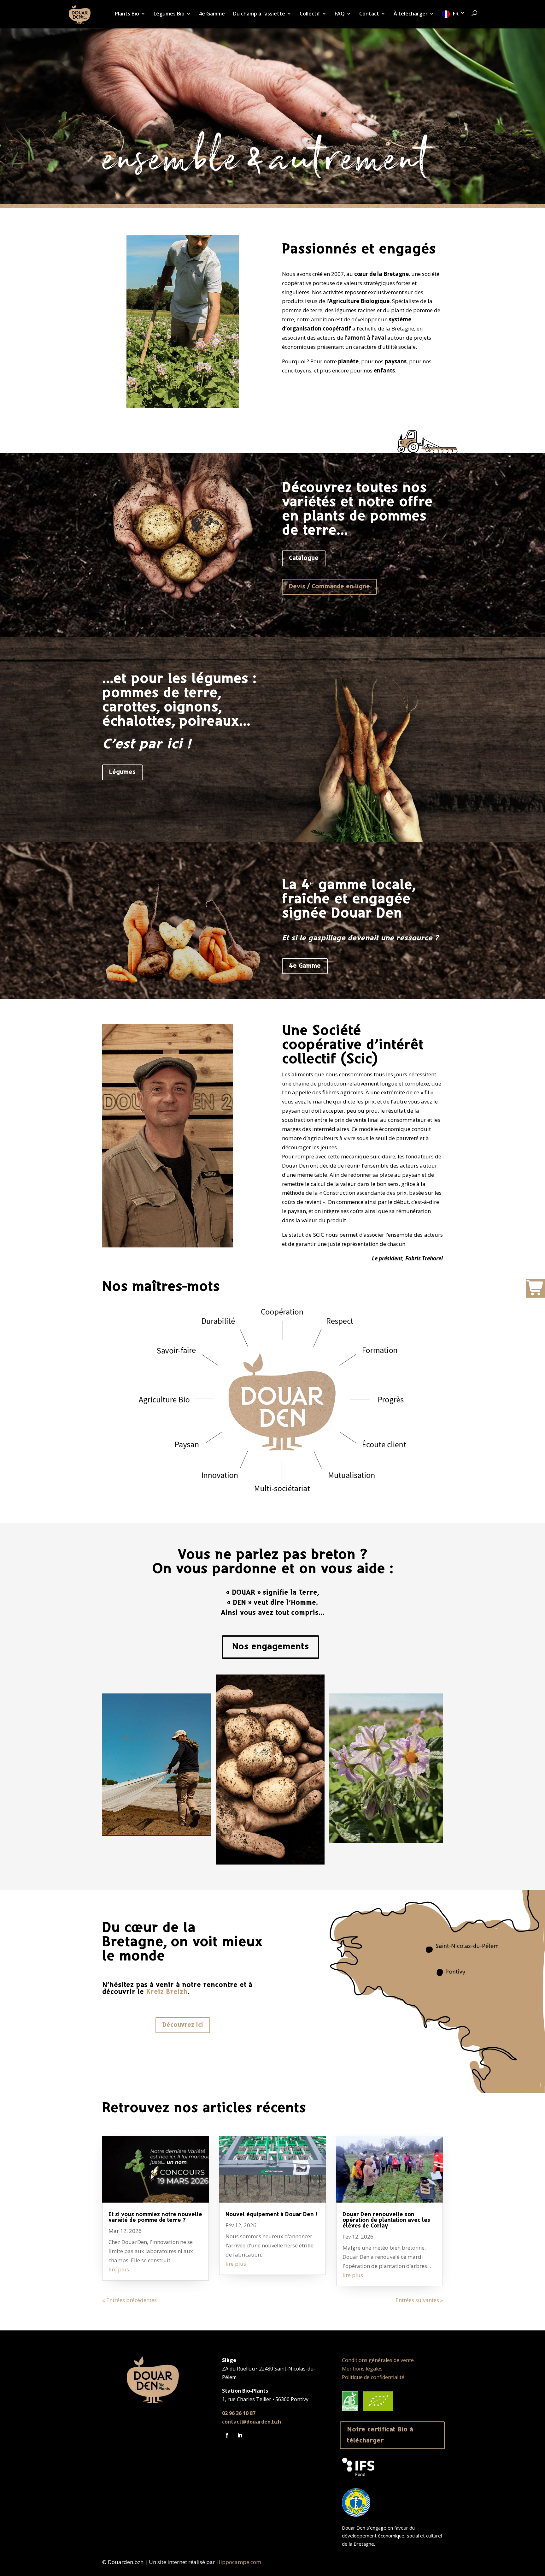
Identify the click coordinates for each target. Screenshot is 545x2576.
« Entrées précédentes (129, 2300)
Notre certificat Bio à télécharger (380, 2435)
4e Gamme (212, 14)
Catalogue (304, 558)
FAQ (340, 14)
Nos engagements (270, 1647)
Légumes (122, 772)
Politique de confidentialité (373, 2377)
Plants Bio (127, 14)
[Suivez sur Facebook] (227, 2435)
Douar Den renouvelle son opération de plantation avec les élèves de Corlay (386, 2220)
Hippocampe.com (239, 2562)
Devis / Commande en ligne (329, 587)
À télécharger (411, 14)
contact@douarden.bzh (252, 2422)
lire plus (119, 2269)
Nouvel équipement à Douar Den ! (271, 2215)
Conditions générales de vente (378, 2360)
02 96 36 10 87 (239, 2413)
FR (456, 14)
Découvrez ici (183, 2025)
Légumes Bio (169, 14)
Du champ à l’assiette (259, 14)
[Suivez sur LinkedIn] (240, 2435)
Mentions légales (362, 2369)
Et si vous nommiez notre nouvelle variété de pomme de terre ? (155, 2218)
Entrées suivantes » (419, 2300)
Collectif (310, 14)
